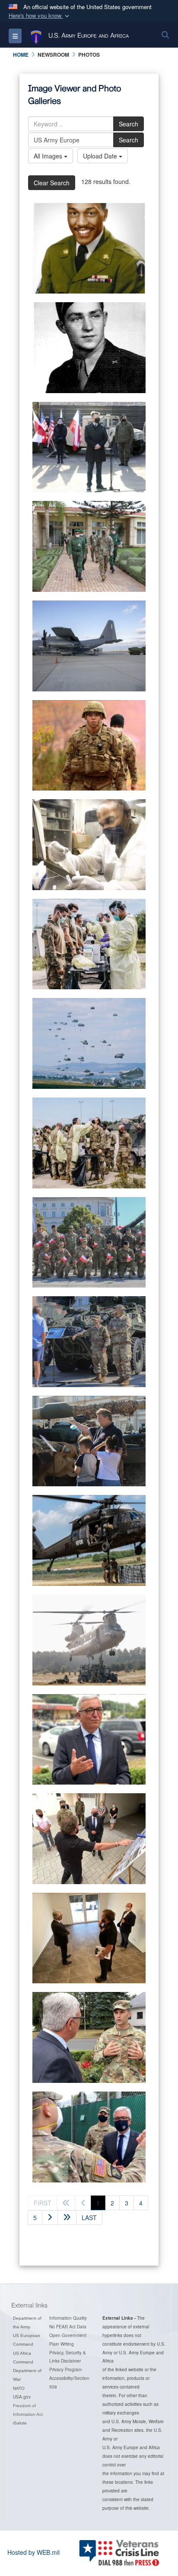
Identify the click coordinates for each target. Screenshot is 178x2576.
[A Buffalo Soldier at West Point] (89, 249)
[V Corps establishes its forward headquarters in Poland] (89, 447)
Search (129, 124)
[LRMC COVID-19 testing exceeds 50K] (89, 845)
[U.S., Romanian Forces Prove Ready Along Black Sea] (89, 646)
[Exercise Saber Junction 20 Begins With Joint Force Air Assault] (89, 1640)
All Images (49, 156)
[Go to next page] (50, 2218)
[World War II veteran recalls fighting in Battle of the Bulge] (89, 348)
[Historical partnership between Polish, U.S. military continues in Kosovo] (89, 1540)
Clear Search (52, 183)
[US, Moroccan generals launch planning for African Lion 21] (89, 546)
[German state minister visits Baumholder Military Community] (89, 1740)
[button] (40, 16)
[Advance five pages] (67, 2218)
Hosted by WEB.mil (33, 2552)
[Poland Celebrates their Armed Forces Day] (89, 1243)
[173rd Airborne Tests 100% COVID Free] (89, 944)
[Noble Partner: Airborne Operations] (89, 1043)
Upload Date (101, 156)
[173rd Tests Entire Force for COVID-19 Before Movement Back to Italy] (89, 1143)
